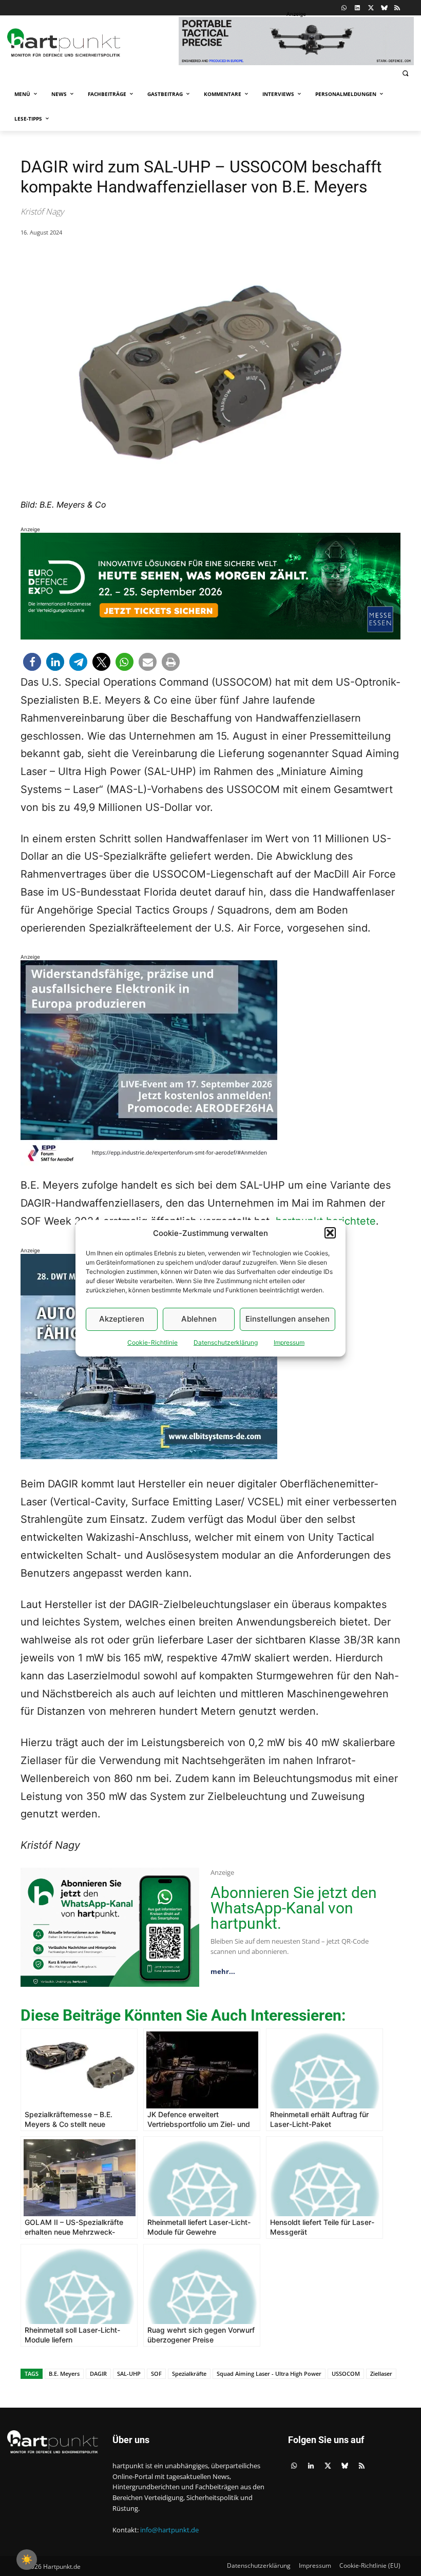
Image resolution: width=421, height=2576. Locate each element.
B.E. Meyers (64, 2374)
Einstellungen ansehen (288, 1319)
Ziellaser (381, 2374)
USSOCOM (346, 2374)
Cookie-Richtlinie (152, 1342)
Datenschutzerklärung (226, 1342)
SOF (156, 2374)
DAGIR (98, 2374)
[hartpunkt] (90, 43)
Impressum (289, 1342)
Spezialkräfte (189, 2374)
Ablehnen (199, 1319)
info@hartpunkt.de (169, 2530)
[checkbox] (27, 2560)
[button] (330, 1233)
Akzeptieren (122, 1319)
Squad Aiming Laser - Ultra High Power (269, 2374)
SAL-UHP (129, 2374)
